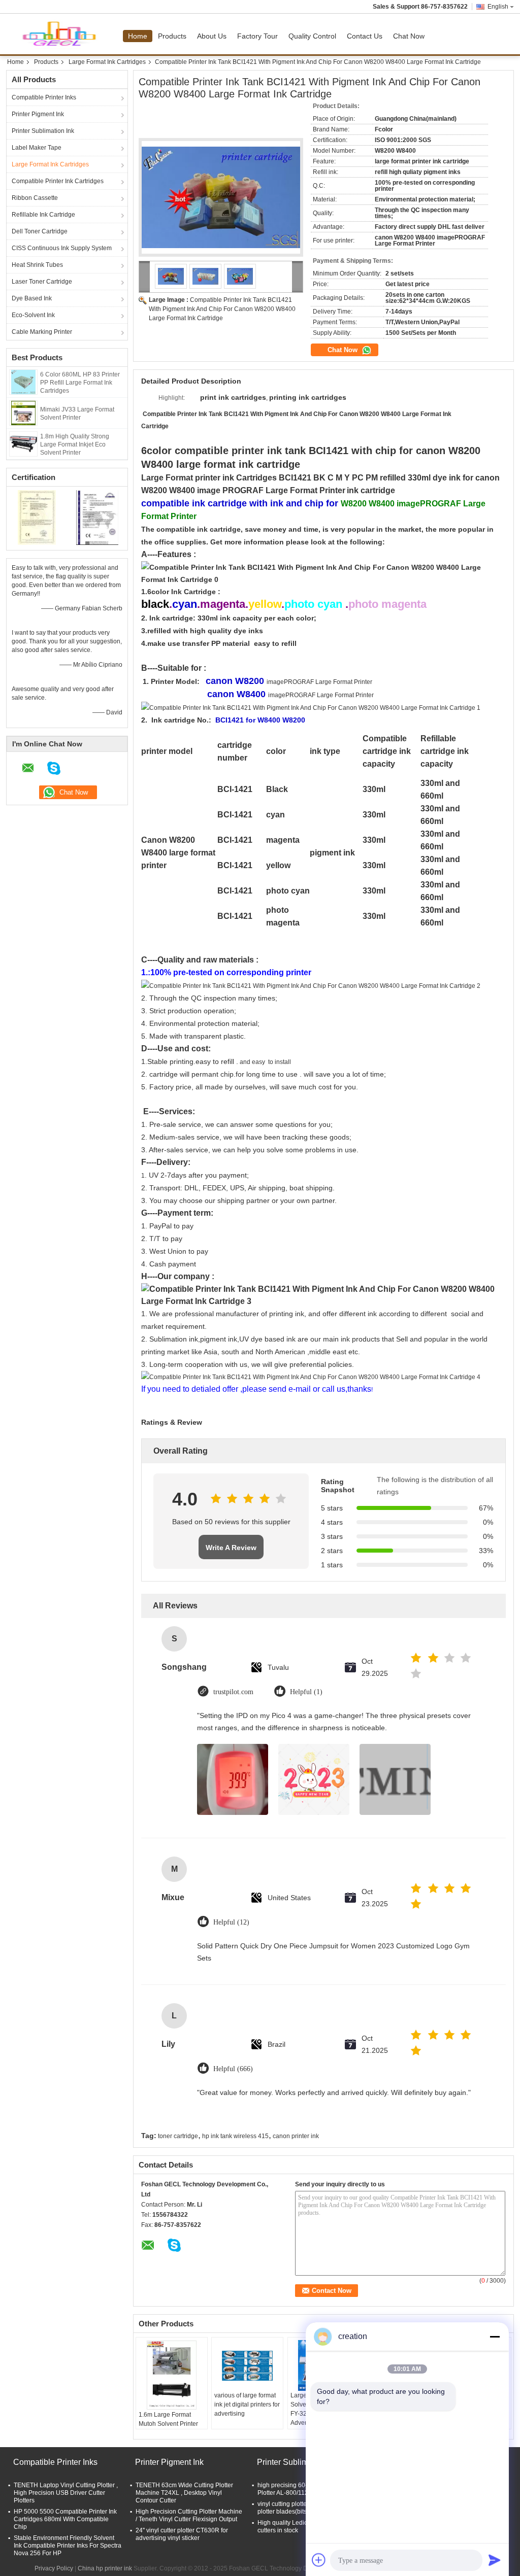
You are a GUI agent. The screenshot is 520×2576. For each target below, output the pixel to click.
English (498, 7)
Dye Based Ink (32, 298)
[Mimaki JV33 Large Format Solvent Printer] (23, 413)
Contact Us (365, 36)
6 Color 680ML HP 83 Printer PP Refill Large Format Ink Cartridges (80, 383)
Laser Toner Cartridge (42, 282)
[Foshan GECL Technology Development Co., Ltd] (144, 277)
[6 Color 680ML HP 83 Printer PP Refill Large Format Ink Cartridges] (23, 382)
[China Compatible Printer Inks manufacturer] (64, 34)
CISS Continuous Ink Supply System (62, 248)
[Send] (495, 2560)
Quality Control (312, 36)
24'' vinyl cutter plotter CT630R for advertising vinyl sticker (182, 2534)
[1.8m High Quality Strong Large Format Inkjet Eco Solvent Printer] (23, 443)
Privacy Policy (54, 2568)
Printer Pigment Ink (38, 114)
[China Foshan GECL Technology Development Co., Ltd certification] (37, 517)
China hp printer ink (105, 2568)
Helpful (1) (306, 1692)
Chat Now (409, 36)
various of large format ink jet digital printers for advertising (247, 2405)
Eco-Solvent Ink (33, 315)
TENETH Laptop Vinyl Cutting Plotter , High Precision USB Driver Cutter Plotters (66, 2493)
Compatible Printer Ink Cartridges (58, 181)
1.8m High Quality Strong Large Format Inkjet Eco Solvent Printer (75, 444)
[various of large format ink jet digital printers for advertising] (247, 2365)
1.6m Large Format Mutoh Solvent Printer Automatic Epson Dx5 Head (168, 2428)
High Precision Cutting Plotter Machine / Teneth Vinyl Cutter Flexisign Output (189, 2515)
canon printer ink (296, 2136)
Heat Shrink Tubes (37, 265)
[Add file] (319, 2560)
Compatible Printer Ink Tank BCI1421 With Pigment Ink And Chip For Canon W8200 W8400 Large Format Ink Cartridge (222, 309)
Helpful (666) (233, 2069)
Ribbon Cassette (35, 198)
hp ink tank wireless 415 (235, 2136)
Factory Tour (257, 36)
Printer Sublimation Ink (43, 131)
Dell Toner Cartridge (40, 231)
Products (172, 36)
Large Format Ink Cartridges (107, 62)
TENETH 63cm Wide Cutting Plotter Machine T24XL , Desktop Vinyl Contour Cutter (184, 2493)
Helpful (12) (231, 1922)
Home (138, 36)
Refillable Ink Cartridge (43, 215)
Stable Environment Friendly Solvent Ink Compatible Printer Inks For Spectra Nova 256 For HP (68, 2546)
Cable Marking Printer (42, 332)
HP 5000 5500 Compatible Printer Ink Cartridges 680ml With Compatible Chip (65, 2519)
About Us (212, 36)
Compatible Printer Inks (44, 97)
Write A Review (231, 1548)
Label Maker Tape (37, 148)
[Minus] (495, 2337)
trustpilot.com (233, 1692)
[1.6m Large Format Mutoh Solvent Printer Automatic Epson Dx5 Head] (172, 2375)
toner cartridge (178, 2136)
